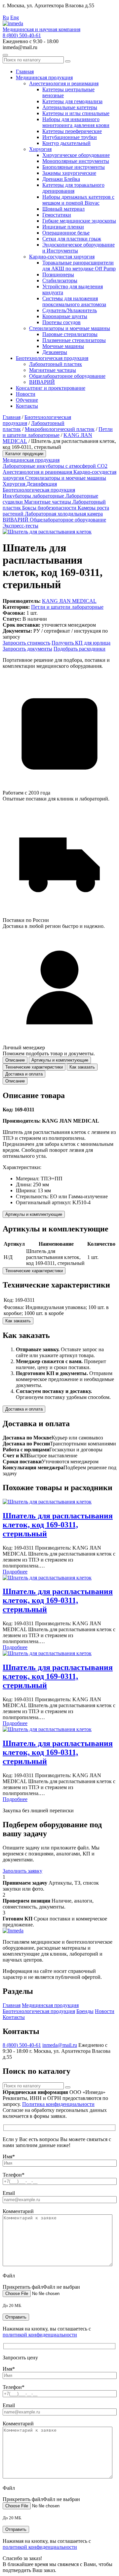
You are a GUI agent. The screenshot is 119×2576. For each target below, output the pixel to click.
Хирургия (40, 149)
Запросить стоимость (26, 643)
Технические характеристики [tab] (34, 1067)
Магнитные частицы (53, 370)
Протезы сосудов (61, 322)
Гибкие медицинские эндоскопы (79, 221)
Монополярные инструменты (76, 161)
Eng (15, 17)
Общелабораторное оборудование (67, 376)
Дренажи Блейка (61, 179)
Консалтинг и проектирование (51, 388)
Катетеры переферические (72, 131)
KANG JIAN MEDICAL (69, 601)
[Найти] (68, 61)
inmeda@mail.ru (60, 2045)
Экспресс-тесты (20, 526)
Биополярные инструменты (74, 167)
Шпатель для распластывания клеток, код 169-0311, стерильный (58, 1525)
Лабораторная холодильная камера (64, 514)
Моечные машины (63, 346)
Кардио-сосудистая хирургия (62, 257)
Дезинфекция (42, 484)
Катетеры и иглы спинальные (76, 113)
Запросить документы (27, 649)
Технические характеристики (34, 1271)
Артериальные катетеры (70, 107)
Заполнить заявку (22, 1871)
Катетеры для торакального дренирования (73, 188)
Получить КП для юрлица (81, 643)
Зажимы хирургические (69, 173)
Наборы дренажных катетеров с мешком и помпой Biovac (78, 200)
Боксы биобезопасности (50, 508)
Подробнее (15, 1572)
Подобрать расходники (79, 649)
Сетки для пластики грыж (72, 239)
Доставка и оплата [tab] (24, 1074)
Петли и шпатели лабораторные (58, 432)
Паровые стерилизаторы (70, 334)
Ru (6, 17)
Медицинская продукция (44, 77)
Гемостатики (57, 215)
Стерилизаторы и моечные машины (70, 328)
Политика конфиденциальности (58, 2104)
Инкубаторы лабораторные (34, 496)
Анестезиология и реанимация (64, 83)
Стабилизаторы (60, 280)
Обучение (27, 400)
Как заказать (18, 1321)
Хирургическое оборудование (76, 155)
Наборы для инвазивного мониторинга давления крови (76, 122)
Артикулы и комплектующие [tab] (60, 1060)
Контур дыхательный (66, 143)
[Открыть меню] (5, 55)
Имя (9, 2157)
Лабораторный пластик (56, 364)
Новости (26, 394)
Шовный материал (63, 209)
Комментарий (18, 2211)
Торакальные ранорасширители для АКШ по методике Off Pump (79, 266)
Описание (15, 1081)
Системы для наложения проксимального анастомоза (74, 301)
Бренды (85, 2011)
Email (9, 2193)
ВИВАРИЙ (42, 382)
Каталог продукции (24, 454)
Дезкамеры (55, 352)
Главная (25, 71)
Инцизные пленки (63, 227)
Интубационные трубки (70, 137)
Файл (9, 2276)
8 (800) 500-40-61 (22, 35)
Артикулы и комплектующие (34, 1214)
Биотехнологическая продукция (52, 358)
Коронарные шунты (65, 316)
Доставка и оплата (24, 1409)
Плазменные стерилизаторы (74, 340)
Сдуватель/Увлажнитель (70, 310)
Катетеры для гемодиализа (72, 101)
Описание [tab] (15, 1060)
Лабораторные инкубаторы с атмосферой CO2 (55, 466)
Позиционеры (58, 275)
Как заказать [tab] (82, 1067)
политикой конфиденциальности (40, 2335)
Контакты (27, 406)
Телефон (14, 2175)
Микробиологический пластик (60, 429)
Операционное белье (66, 233)
